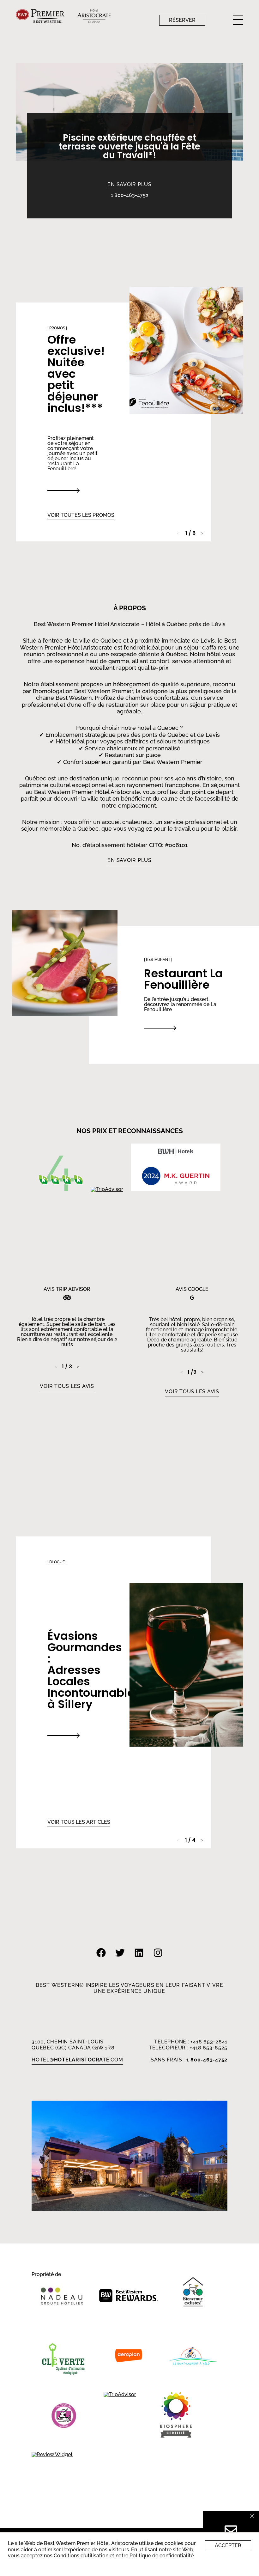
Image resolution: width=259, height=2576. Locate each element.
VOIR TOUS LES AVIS (67, 1386)
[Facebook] (101, 1960)
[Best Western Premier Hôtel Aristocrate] (176, 2416)
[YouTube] (139, 1960)
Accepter (228, 2545)
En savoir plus (129, 185)
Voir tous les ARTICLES (79, 1822)
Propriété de (46, 2275)
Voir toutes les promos (81, 515)
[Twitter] (120, 1960)
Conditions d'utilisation (81, 2556)
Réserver (182, 20)
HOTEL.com (77, 2060)
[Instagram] (158, 1960)
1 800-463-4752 (130, 195)
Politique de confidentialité (162, 2556)
